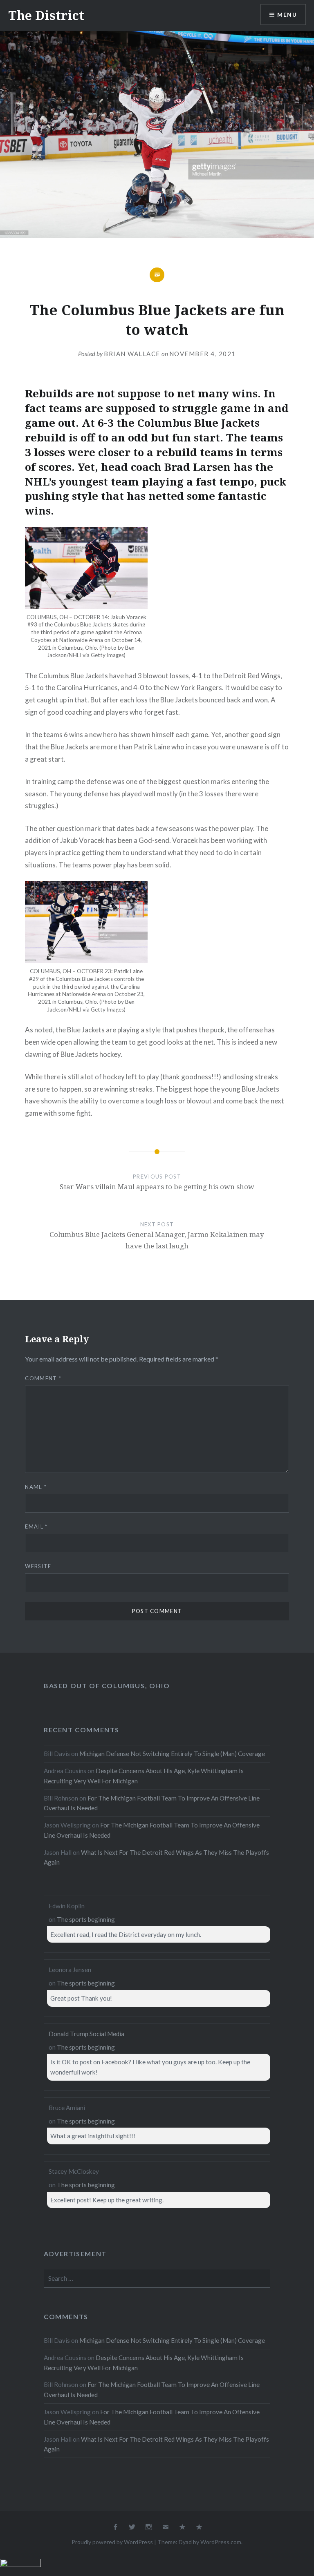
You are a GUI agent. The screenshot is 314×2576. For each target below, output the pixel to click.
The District (46, 15)
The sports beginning (86, 1919)
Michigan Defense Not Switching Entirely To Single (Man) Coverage (172, 1754)
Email (36, 1526)
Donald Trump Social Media (86, 2034)
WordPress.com (221, 2542)
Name (36, 1487)
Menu (287, 14)
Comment (43, 1378)
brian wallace (132, 354)
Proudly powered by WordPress (112, 2542)
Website (38, 1566)
